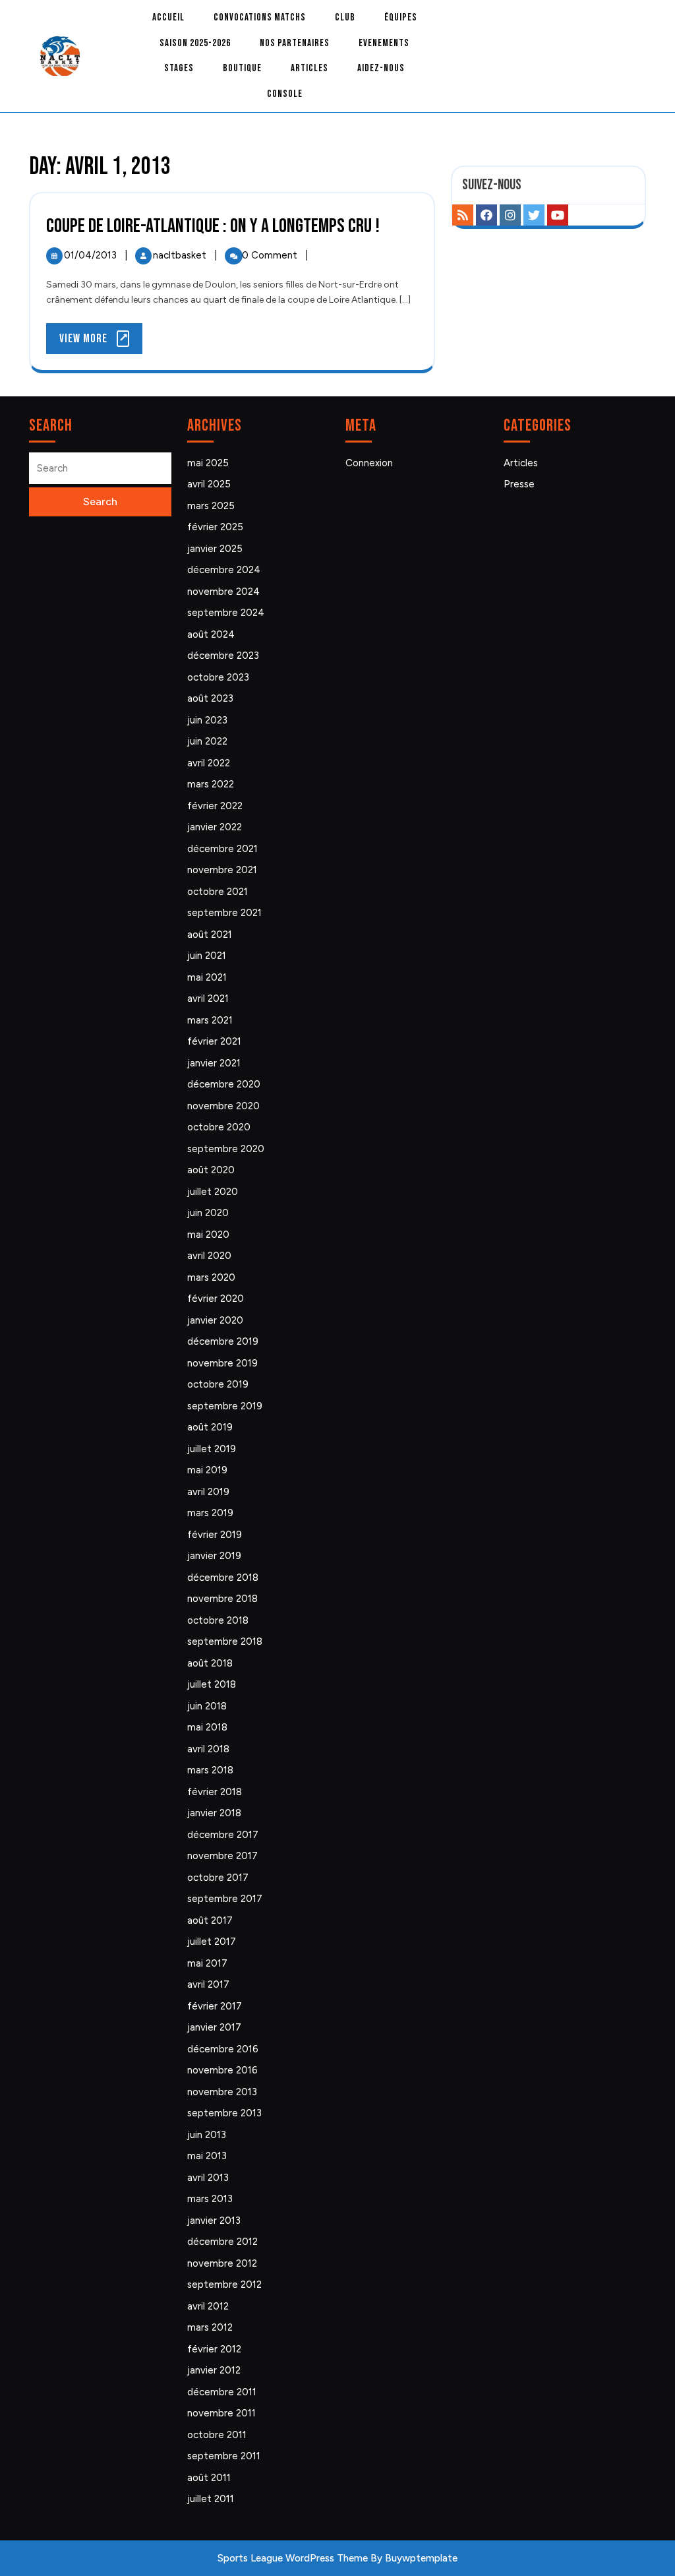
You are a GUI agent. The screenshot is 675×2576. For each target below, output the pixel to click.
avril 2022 (209, 763)
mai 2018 (207, 1727)
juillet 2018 (212, 1684)
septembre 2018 (225, 1641)
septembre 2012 (224, 2285)
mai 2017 (207, 1963)
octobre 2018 (218, 1620)
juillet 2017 (212, 1942)
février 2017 (215, 2006)
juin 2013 (207, 2135)
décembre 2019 (223, 1341)
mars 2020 (211, 1277)
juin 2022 (207, 741)
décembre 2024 (224, 570)
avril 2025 (209, 484)
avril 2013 (208, 2178)
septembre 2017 (225, 1899)
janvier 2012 (214, 2370)
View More (101, 343)
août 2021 (210, 935)
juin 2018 (207, 1706)
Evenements (384, 43)
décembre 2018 (223, 1578)
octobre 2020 (219, 1127)
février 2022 (215, 806)
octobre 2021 (218, 892)
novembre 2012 (222, 2263)
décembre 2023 (223, 656)
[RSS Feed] (463, 215)
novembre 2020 (223, 1106)
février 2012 (214, 2349)
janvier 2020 (215, 1320)
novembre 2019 (222, 1363)
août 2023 (210, 698)
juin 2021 (207, 956)
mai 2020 (208, 1235)
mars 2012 (210, 2327)
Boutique (242, 68)
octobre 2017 (218, 1878)
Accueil (168, 17)
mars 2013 (210, 2199)
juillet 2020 (213, 1192)
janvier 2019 (214, 1556)
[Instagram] (510, 215)
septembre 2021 (224, 913)
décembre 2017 (223, 1835)
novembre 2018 (222, 1599)
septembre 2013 (224, 2113)
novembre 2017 (222, 1856)
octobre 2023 (218, 677)
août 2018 (210, 1663)
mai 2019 (207, 1470)
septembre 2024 (226, 613)
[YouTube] (558, 215)
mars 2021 (210, 1020)
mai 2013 (207, 2156)
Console (285, 94)
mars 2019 (210, 1513)
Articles (309, 68)
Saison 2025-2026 (195, 43)
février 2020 (216, 1299)
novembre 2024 (223, 592)
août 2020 (211, 1170)
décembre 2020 (224, 1084)
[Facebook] (486, 215)
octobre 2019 (218, 1384)
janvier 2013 (214, 2221)
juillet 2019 (212, 1449)
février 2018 (215, 1792)
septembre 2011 (224, 2456)
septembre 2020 (226, 1149)
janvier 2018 (214, 1813)
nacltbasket (181, 255)
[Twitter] (534, 215)
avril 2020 (209, 1256)
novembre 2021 (222, 870)
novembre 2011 (221, 2413)
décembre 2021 (222, 849)
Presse (519, 484)
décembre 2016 (223, 2049)
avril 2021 (208, 998)
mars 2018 (210, 1770)
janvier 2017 (214, 2027)
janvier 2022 (215, 827)
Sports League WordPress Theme (293, 2558)
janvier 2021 (214, 1063)
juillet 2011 (211, 2499)
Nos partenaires (295, 43)
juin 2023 (207, 720)
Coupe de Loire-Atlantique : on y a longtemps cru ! (213, 226)
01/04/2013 (92, 255)
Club (345, 17)
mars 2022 (211, 784)
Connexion (369, 463)
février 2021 (214, 1041)
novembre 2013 (222, 2092)
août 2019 (210, 1427)
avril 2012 (208, 2306)
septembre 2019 (225, 1406)
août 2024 (211, 634)
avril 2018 (208, 1749)
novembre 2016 (222, 2070)
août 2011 (209, 2478)
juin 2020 (208, 1213)
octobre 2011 (217, 2435)
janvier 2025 (215, 549)
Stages (179, 68)
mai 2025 (208, 463)
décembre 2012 (222, 2242)
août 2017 (210, 1920)
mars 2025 (211, 506)
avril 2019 (208, 1492)
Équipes (401, 17)
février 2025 (215, 527)
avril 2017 (208, 1984)
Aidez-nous (381, 68)
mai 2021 (207, 977)
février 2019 (215, 1535)
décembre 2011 (222, 2392)
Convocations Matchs (260, 17)
